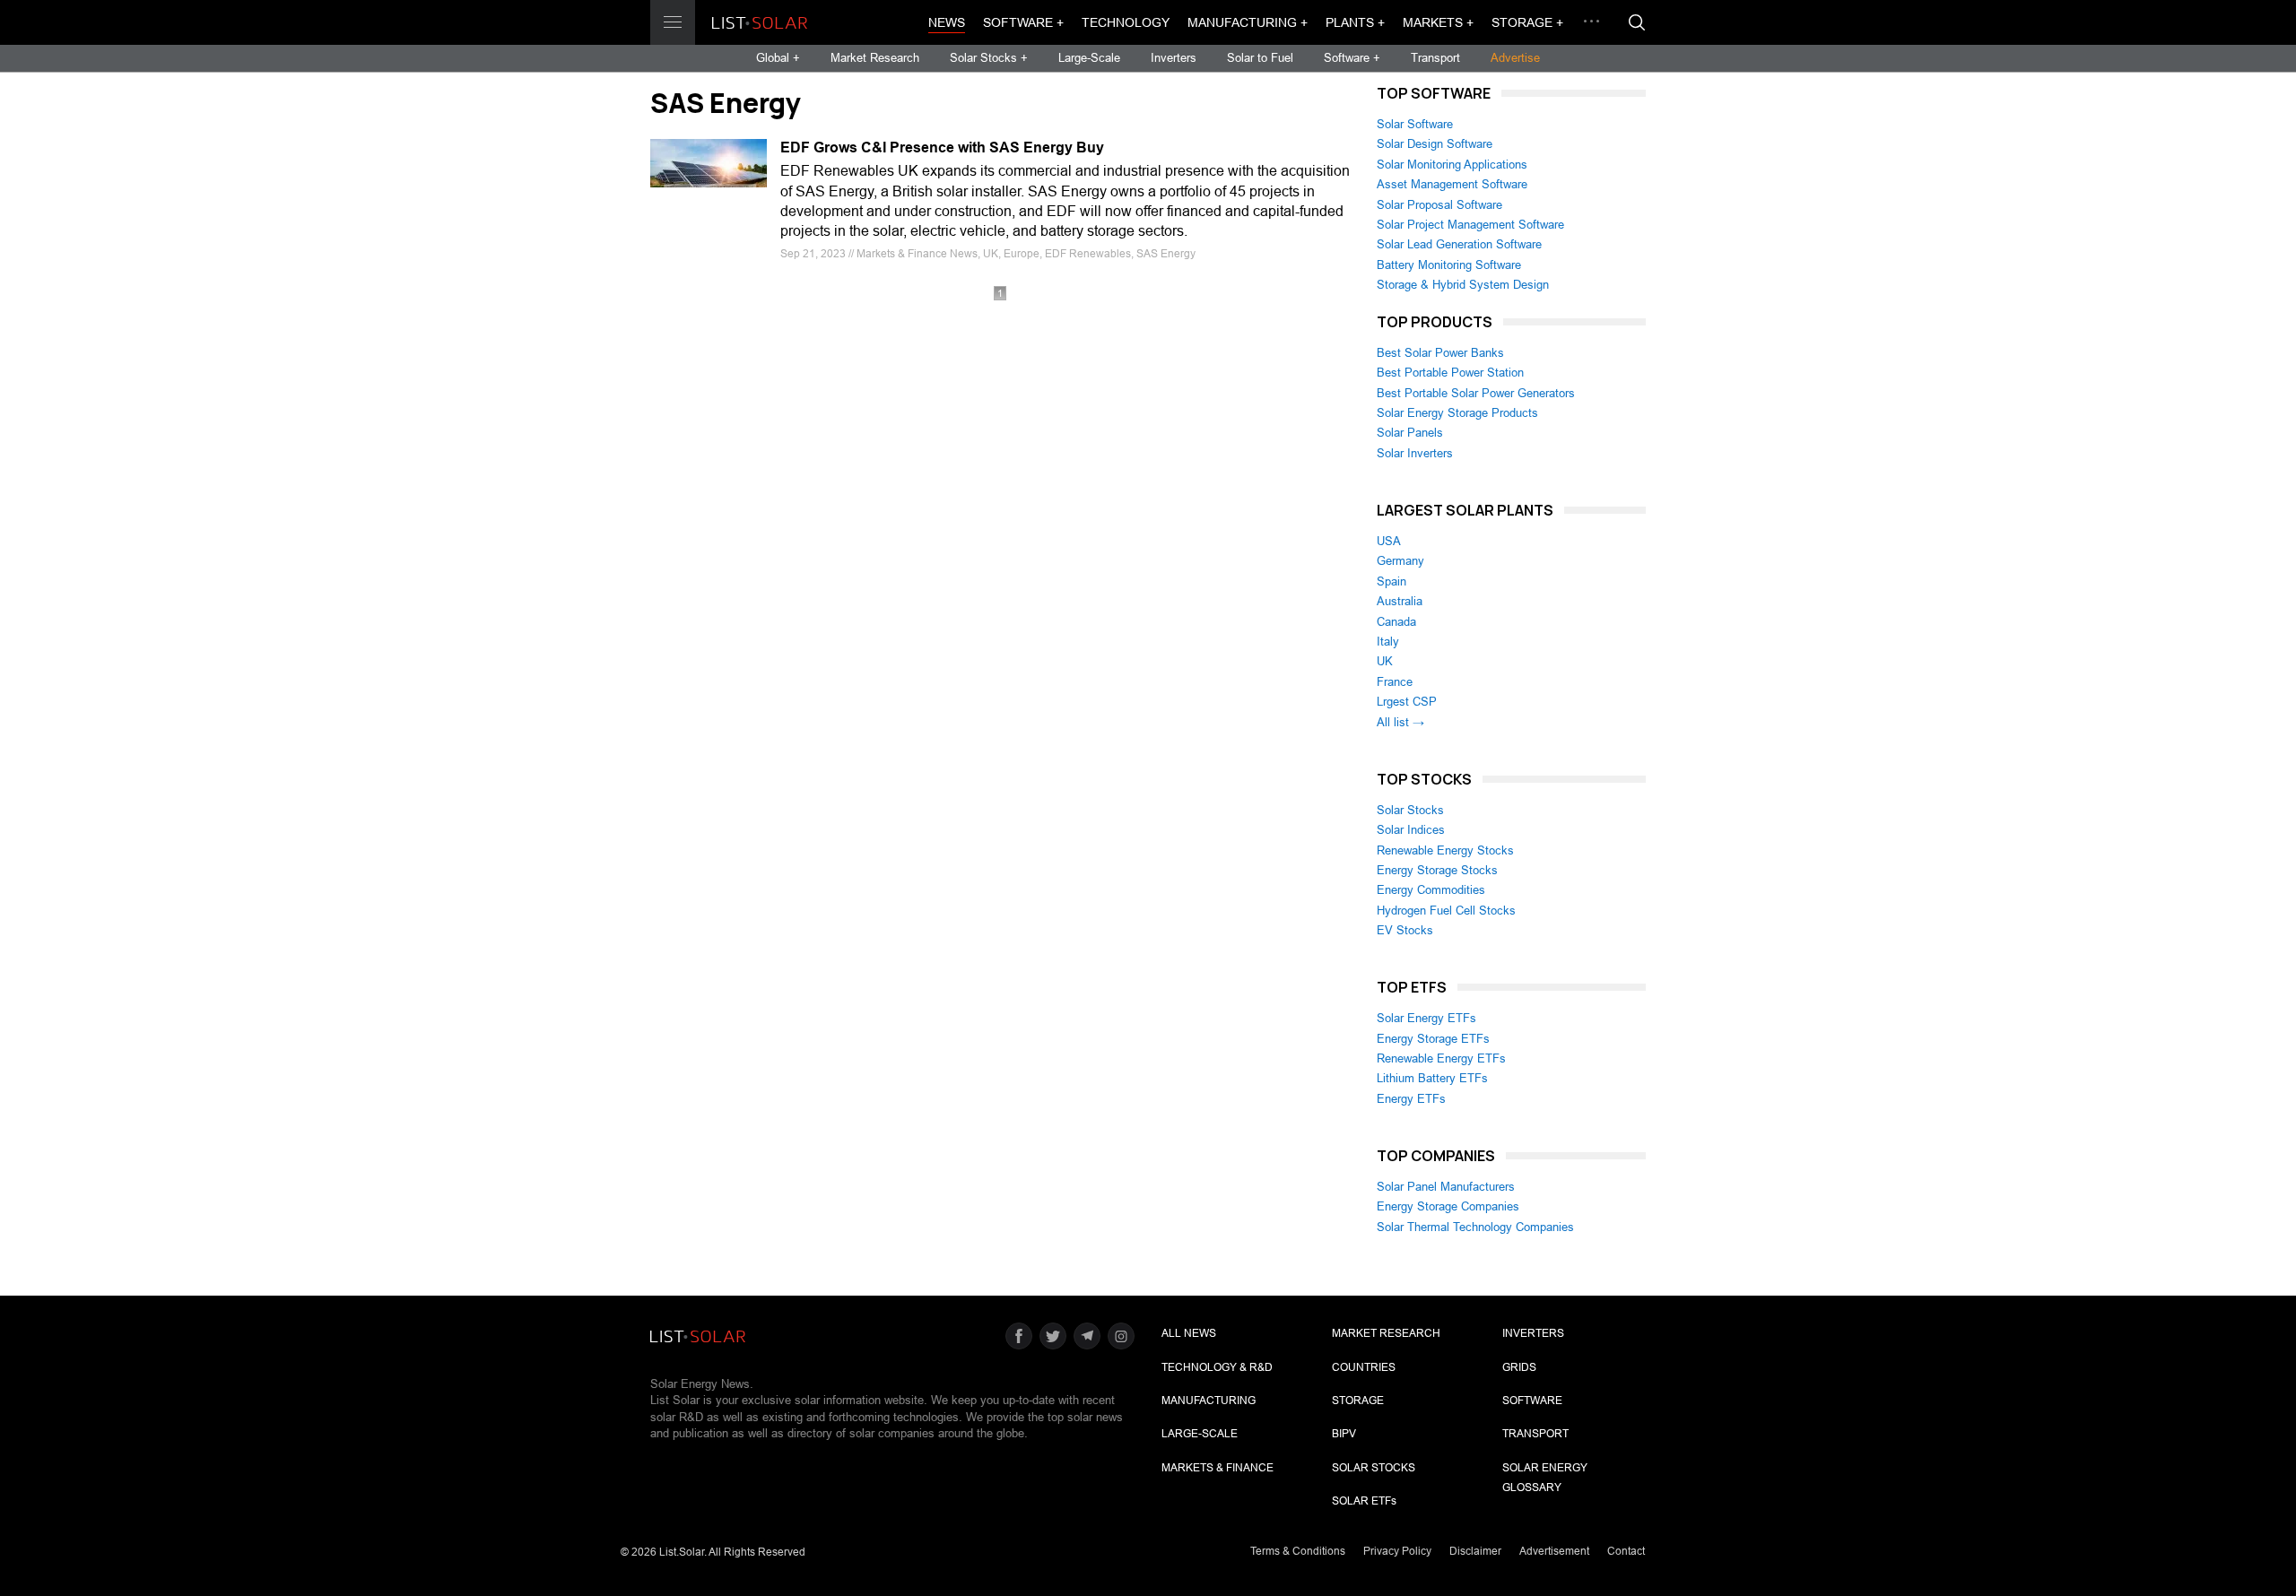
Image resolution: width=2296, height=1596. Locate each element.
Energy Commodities (1431, 890)
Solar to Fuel (1260, 58)
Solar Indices (1411, 830)
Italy (1388, 642)
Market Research (875, 58)
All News (1189, 1333)
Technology (1126, 22)
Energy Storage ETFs (1433, 1039)
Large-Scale (1089, 58)
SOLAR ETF (1364, 1501)
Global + (778, 58)
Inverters (1174, 58)
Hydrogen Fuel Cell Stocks (1446, 911)
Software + (1023, 22)
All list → (1400, 722)
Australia (1400, 601)
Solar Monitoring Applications (1452, 165)
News (947, 22)
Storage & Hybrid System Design (1463, 285)
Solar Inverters (1415, 453)
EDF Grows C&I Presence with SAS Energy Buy (942, 147)
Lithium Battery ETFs (1432, 1078)
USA (1389, 541)
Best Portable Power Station (1450, 373)
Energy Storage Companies (1448, 1206)
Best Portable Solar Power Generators (1476, 393)
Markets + (1438, 22)
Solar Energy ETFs (1426, 1018)
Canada (1396, 622)
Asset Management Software (1452, 184)
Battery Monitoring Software (1449, 265)
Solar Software (1415, 124)
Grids (1519, 1367)
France (1395, 682)
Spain (1392, 581)
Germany (1400, 561)
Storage (1358, 1401)
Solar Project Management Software (1470, 225)
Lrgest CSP (1407, 702)
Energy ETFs (1411, 1099)
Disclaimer (1475, 1551)
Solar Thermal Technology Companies (1475, 1227)
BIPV (1344, 1434)
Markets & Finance (1218, 1468)
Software (1532, 1401)
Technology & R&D (1217, 1367)
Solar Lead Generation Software (1459, 244)
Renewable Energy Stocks (1445, 850)
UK (1385, 661)
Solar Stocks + (989, 58)
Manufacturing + (1248, 22)
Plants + (1355, 22)
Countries (1364, 1367)
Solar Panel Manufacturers (1446, 1187)
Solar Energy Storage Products (1457, 413)
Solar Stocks (1410, 810)
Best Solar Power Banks (1440, 353)
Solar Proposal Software (1439, 205)
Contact (1626, 1551)
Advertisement (1554, 1551)
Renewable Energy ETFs (1441, 1058)
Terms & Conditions (1298, 1551)
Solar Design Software (1435, 144)
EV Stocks (1405, 930)
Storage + (1527, 22)
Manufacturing (1209, 1401)
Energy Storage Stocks (1437, 870)
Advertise (1515, 58)
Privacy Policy (1397, 1551)
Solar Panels (1410, 433)
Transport (1435, 58)
